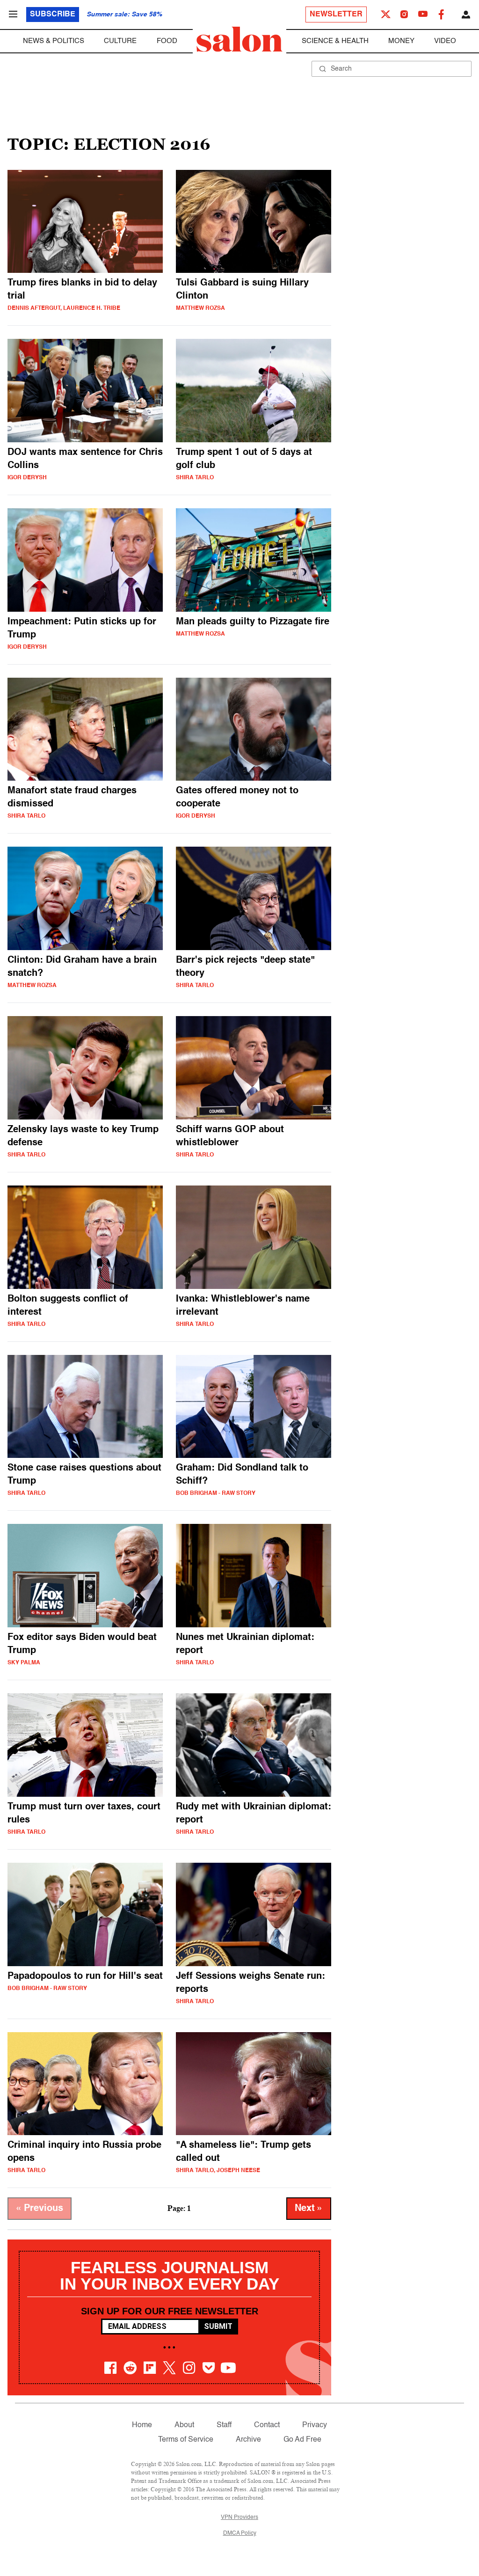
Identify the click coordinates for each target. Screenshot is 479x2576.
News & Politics (54, 41)
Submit (218, 2326)
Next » (309, 2209)
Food (167, 41)
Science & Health (335, 41)
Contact (267, 2425)
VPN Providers (239, 2517)
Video (445, 41)
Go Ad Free (302, 2440)
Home (142, 2425)
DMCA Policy (240, 2533)
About (184, 2425)
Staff (224, 2425)
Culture (120, 41)
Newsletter (336, 15)
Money (401, 41)
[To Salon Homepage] (239, 39)
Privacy (315, 2425)
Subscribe (53, 15)
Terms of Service (186, 2440)
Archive (248, 2440)
